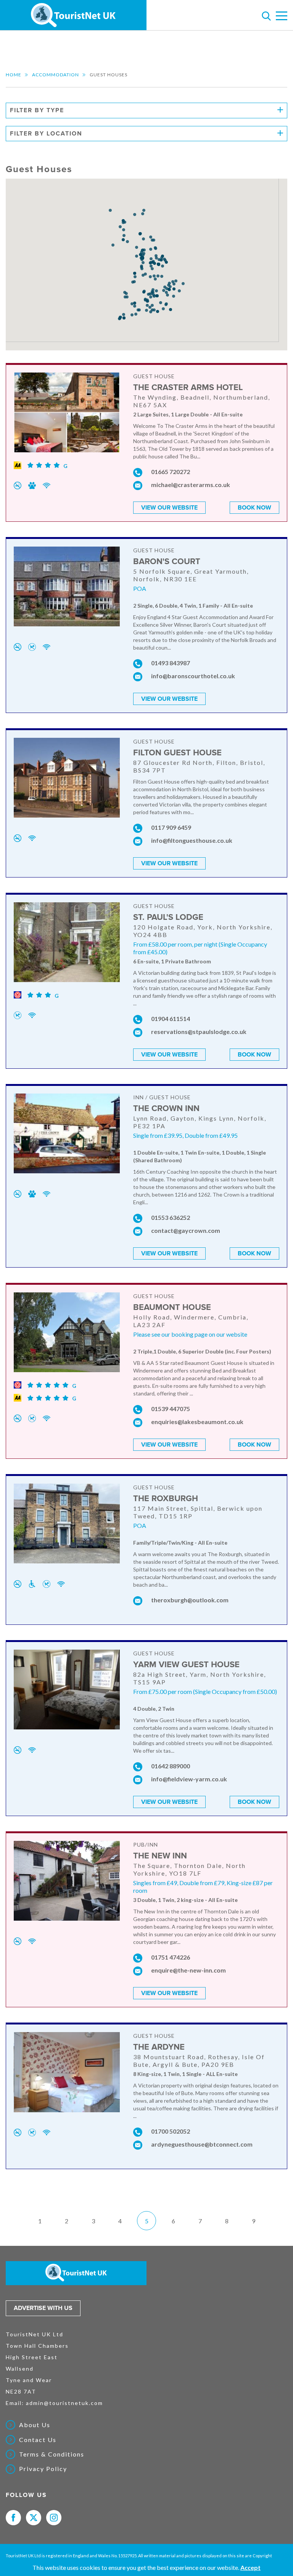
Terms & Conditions (52, 2454)
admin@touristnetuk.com (64, 2403)
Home (14, 75)
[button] (152, 269)
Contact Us (38, 2440)
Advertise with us (43, 2308)
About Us (35, 2425)
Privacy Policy (43, 2469)
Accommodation (56, 75)
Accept (250, 2567)
